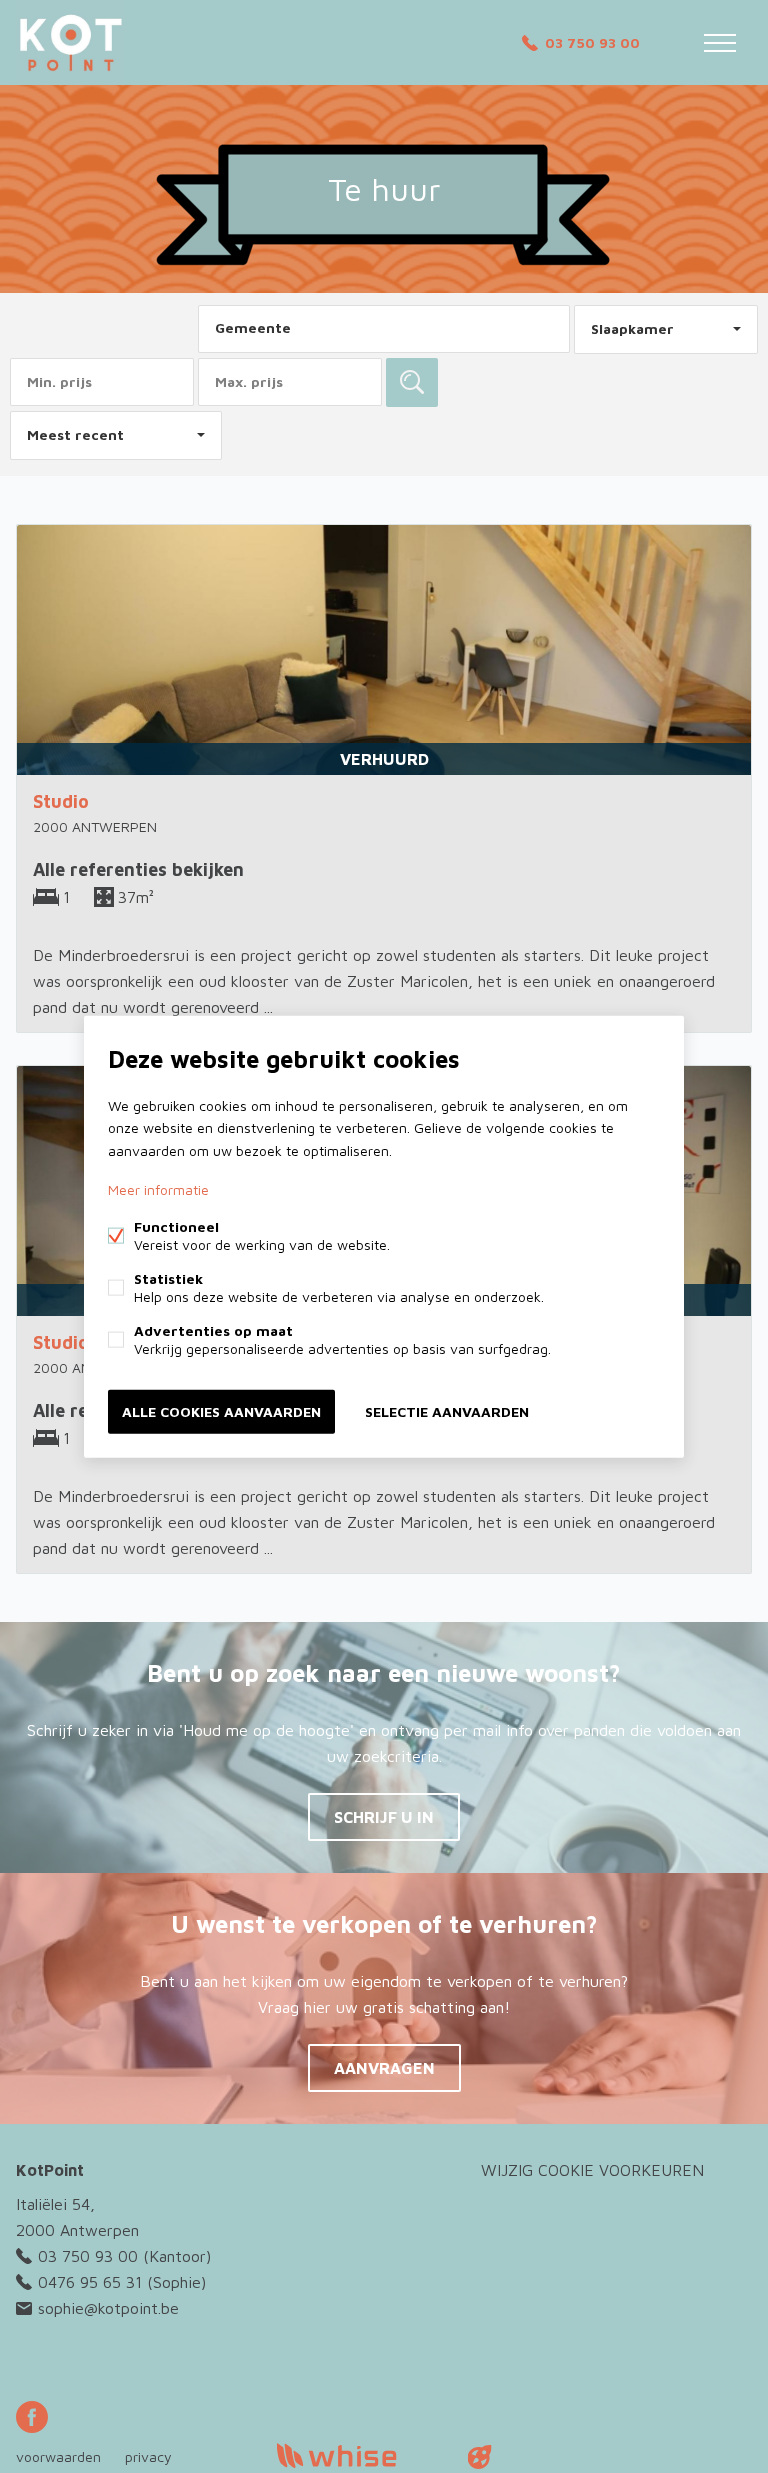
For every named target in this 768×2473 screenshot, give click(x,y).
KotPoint (50, 2170)
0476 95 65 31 (90, 2282)
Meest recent (75, 434)
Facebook (32, 2417)
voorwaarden (58, 2456)
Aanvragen (384, 2068)
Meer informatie (158, 1188)
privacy (148, 2456)
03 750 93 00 (592, 42)
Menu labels (720, 43)
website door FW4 (480, 2457)
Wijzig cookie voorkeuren (592, 2170)
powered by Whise (360, 2455)
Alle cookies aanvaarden (221, 1410)
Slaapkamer (632, 328)
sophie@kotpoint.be (108, 2308)
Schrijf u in (384, 1817)
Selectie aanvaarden (447, 1410)
